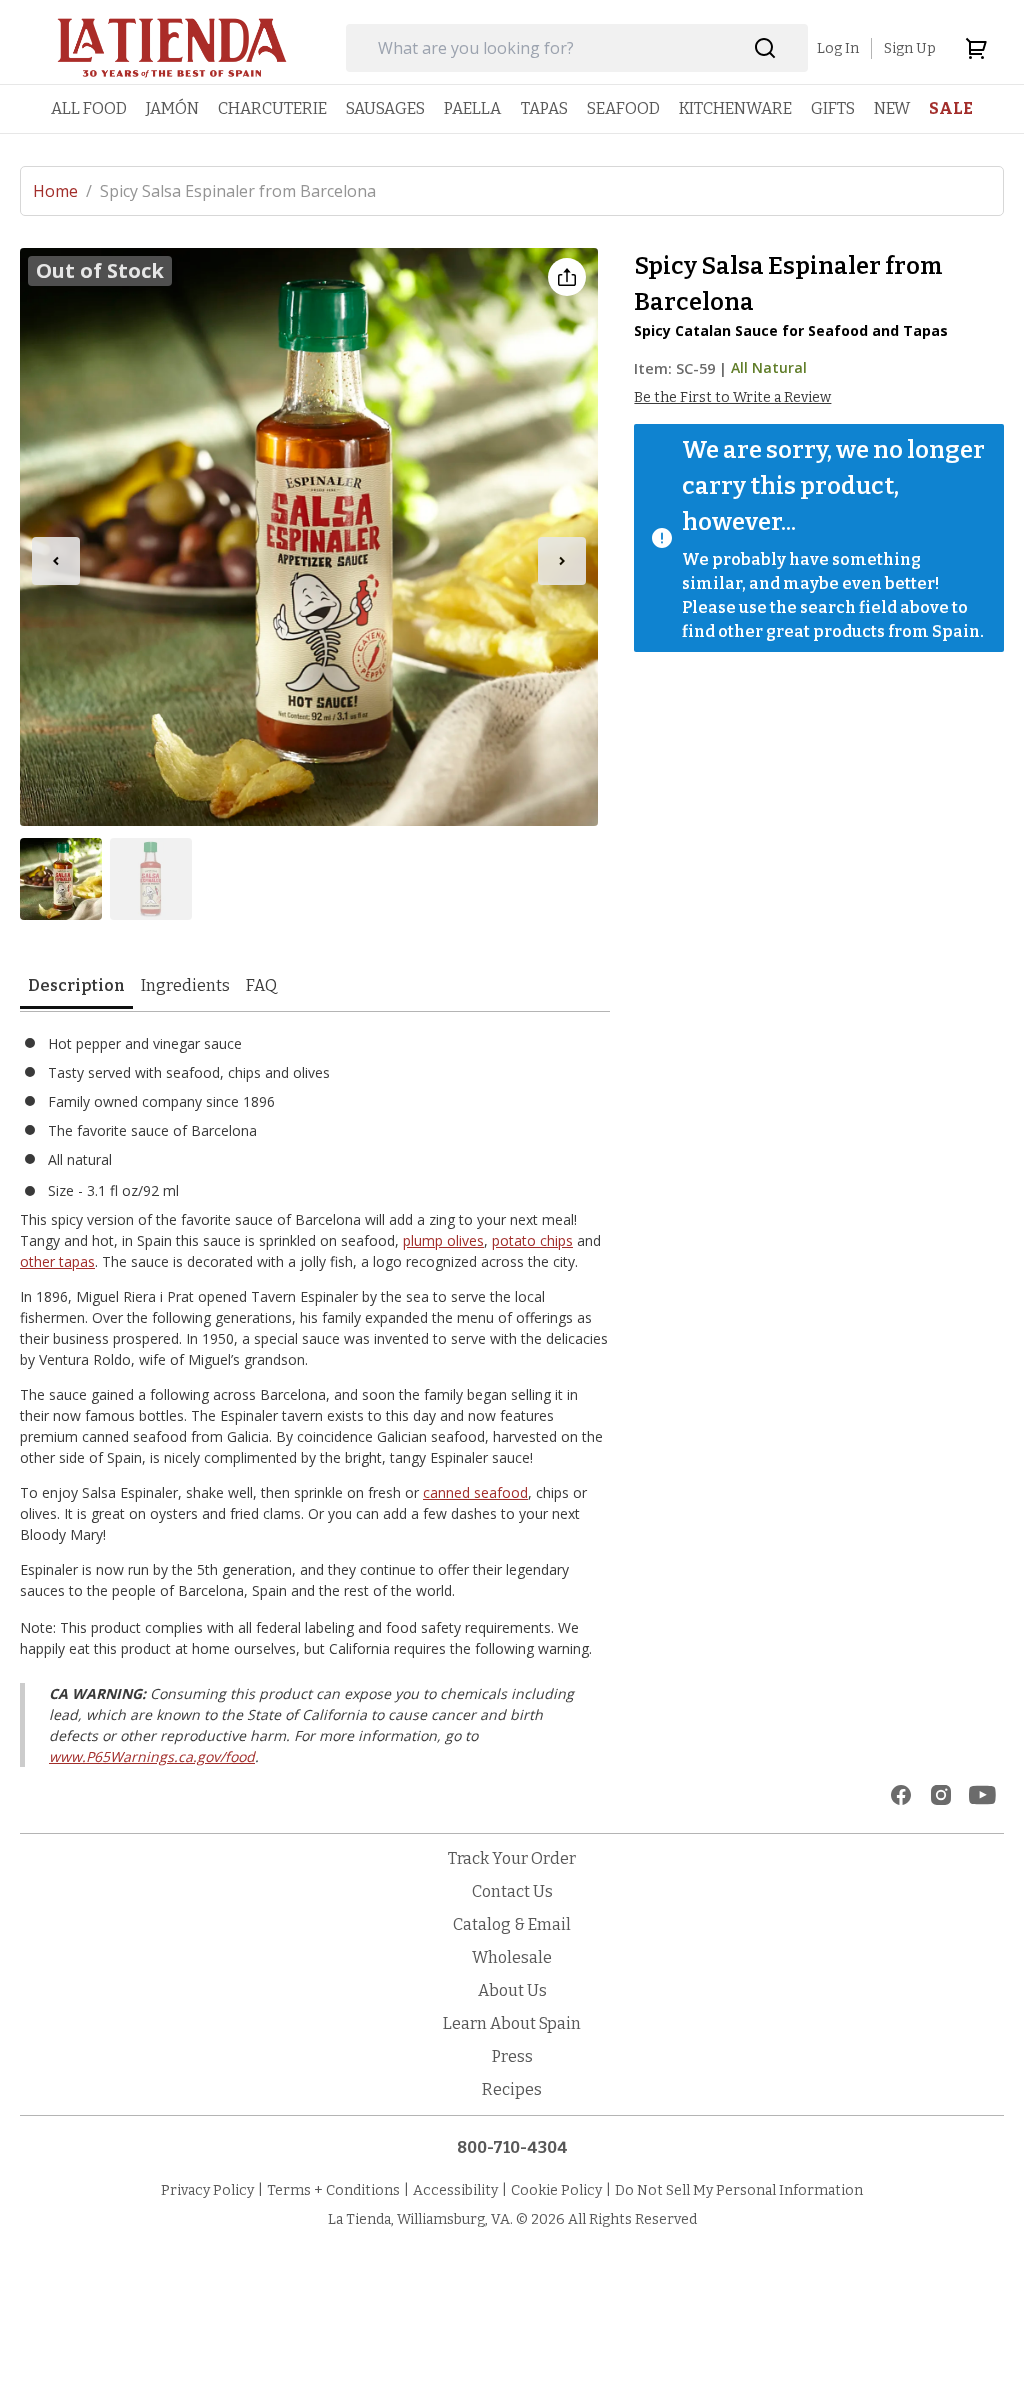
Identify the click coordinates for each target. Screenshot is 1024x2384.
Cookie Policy (556, 2190)
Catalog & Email (512, 1924)
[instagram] (941, 1795)
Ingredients (185, 985)
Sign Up (910, 48)
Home (62, 191)
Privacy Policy (207, 2190)
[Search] (765, 48)
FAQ (261, 985)
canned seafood (475, 1492)
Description (76, 985)
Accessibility (455, 2190)
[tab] (76, 987)
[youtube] (982, 1795)
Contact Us (512, 1891)
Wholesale (512, 1957)
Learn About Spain (512, 2023)
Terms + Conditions (333, 2190)
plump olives (443, 1240)
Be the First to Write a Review (732, 397)
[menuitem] (89, 108)
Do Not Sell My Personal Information (739, 2190)
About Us (512, 1990)
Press (512, 2056)
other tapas (57, 1261)
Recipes (512, 2089)
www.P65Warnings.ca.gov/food (152, 1756)
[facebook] (901, 1795)
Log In (838, 48)
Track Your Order (512, 1858)
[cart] (976, 48)
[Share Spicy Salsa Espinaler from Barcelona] (567, 277)
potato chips (532, 1240)
